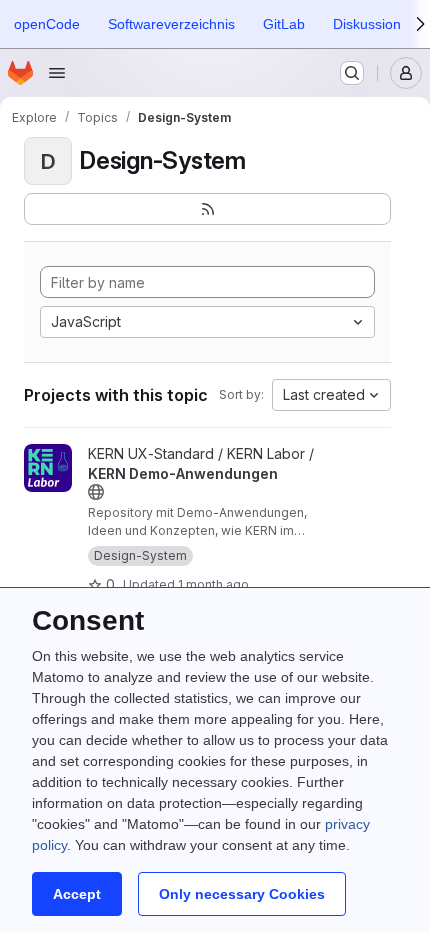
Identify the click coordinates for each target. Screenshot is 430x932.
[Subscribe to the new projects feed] (207, 209)
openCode (47, 24)
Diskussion (367, 24)
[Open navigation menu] (57, 73)
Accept (77, 894)
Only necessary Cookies (242, 894)
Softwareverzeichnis (171, 24)
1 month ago (213, 584)
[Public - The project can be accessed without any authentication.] (96, 492)
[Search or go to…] (352, 73)
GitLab (284, 24)
